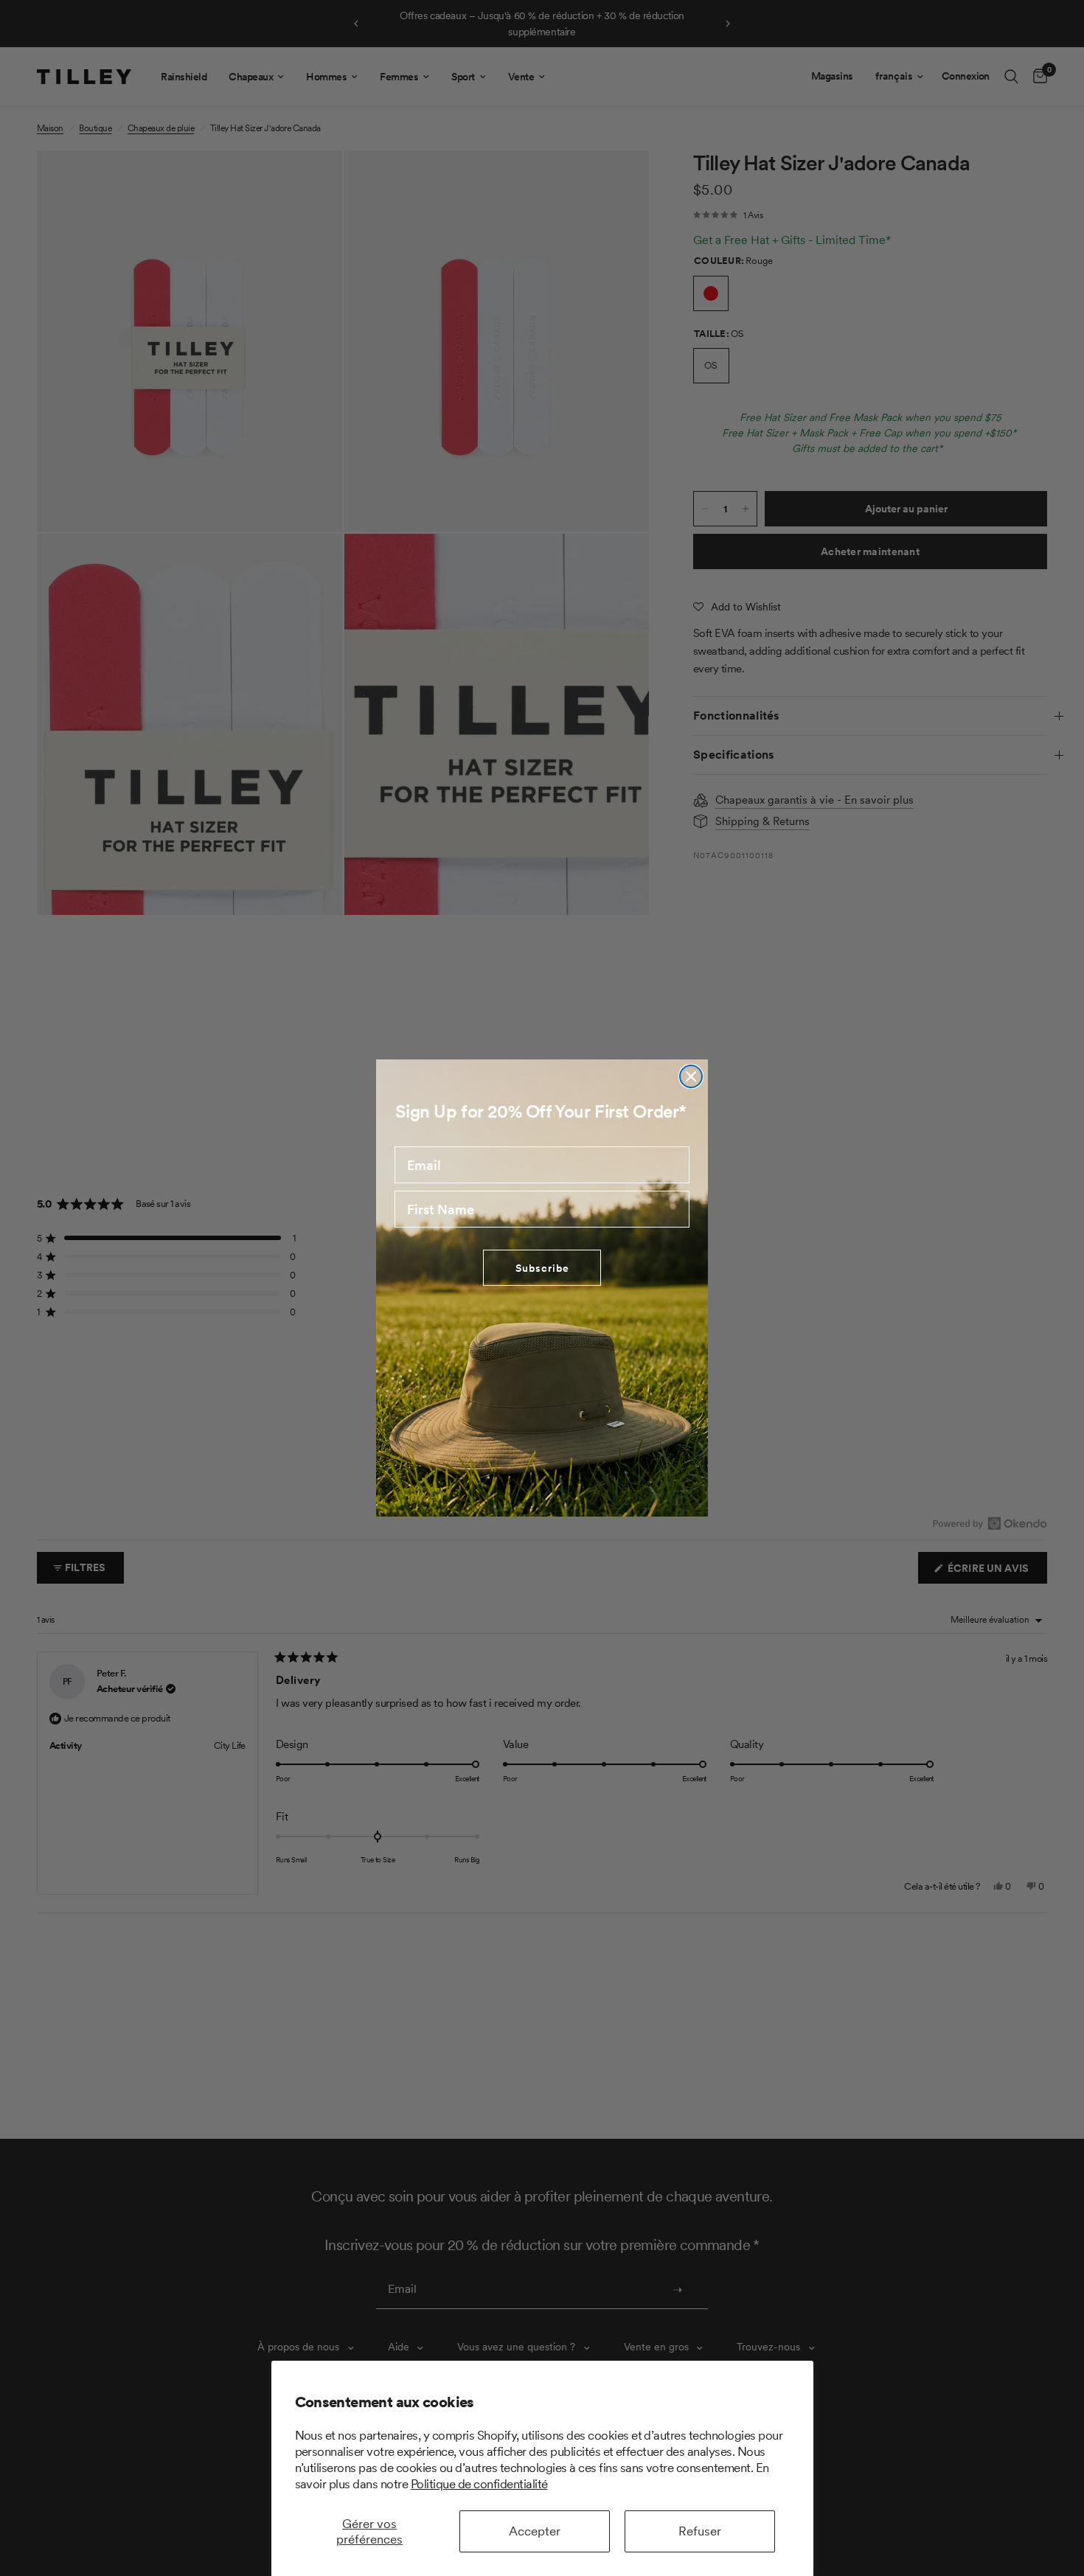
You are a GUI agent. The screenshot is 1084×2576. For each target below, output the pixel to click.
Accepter (535, 2531)
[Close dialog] (691, 1076)
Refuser (700, 2531)
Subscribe (542, 1268)
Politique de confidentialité (479, 2484)
